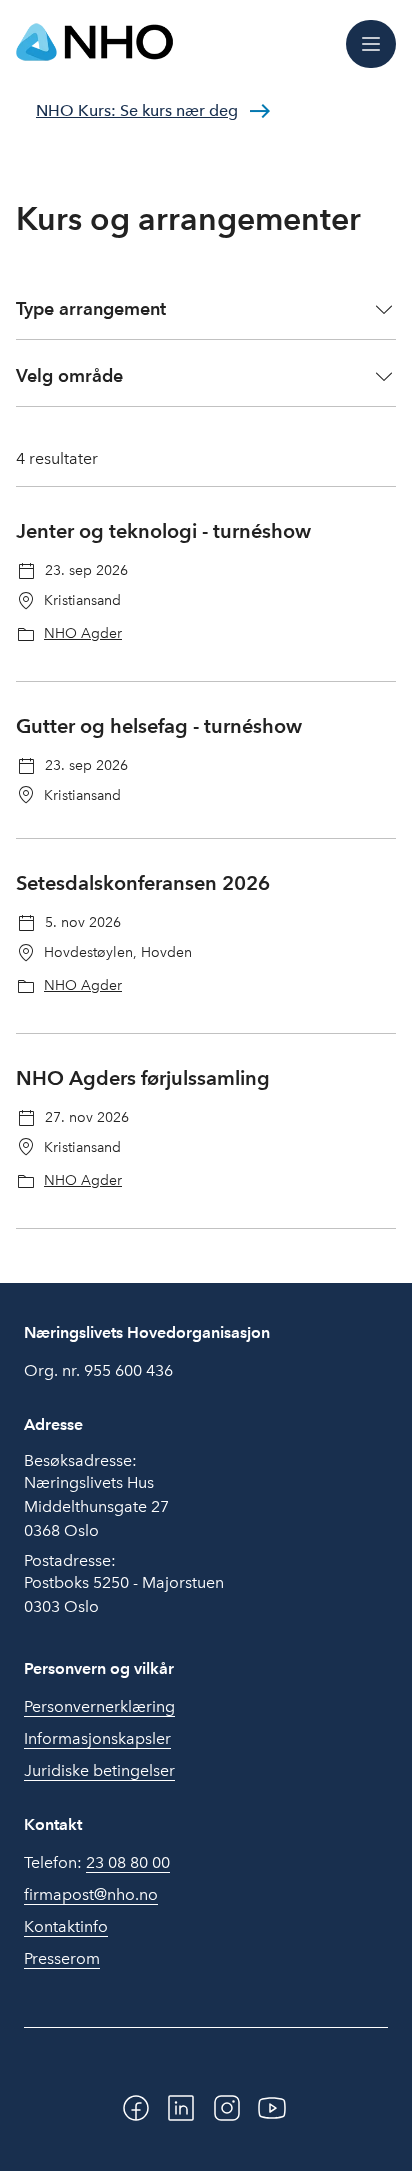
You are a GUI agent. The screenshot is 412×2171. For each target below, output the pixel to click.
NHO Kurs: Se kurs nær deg (137, 110)
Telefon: (97, 1862)
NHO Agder (83, 633)
